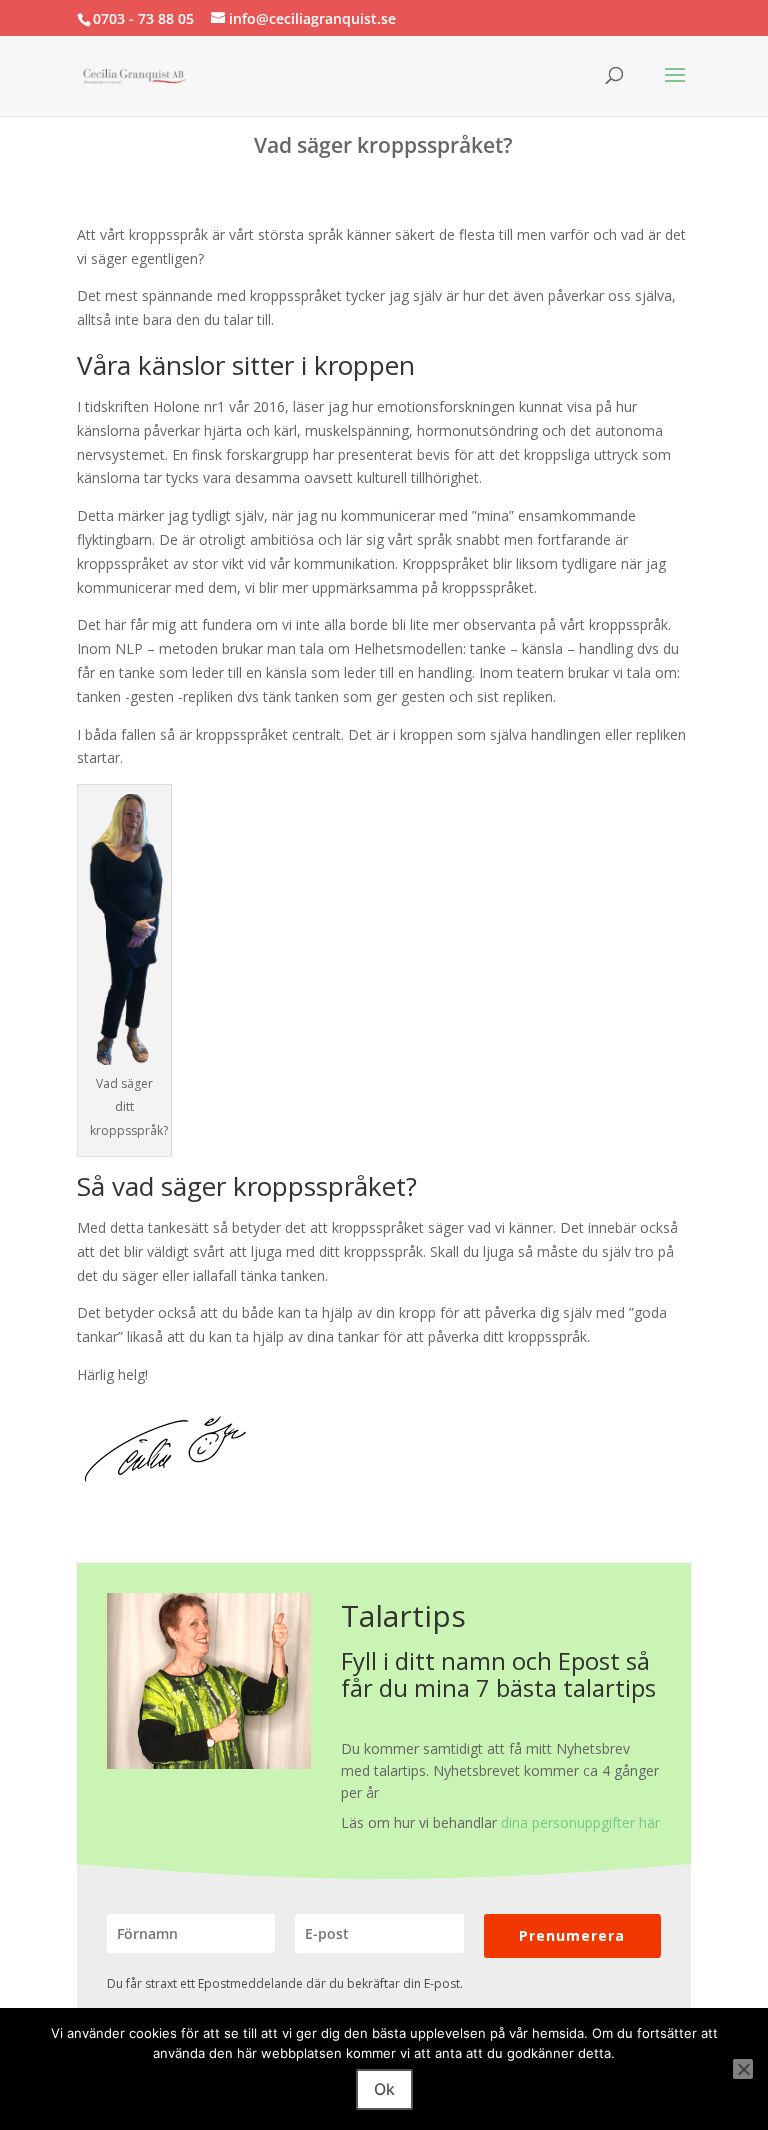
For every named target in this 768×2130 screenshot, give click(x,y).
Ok (384, 2089)
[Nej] (743, 2069)
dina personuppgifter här (580, 1822)
